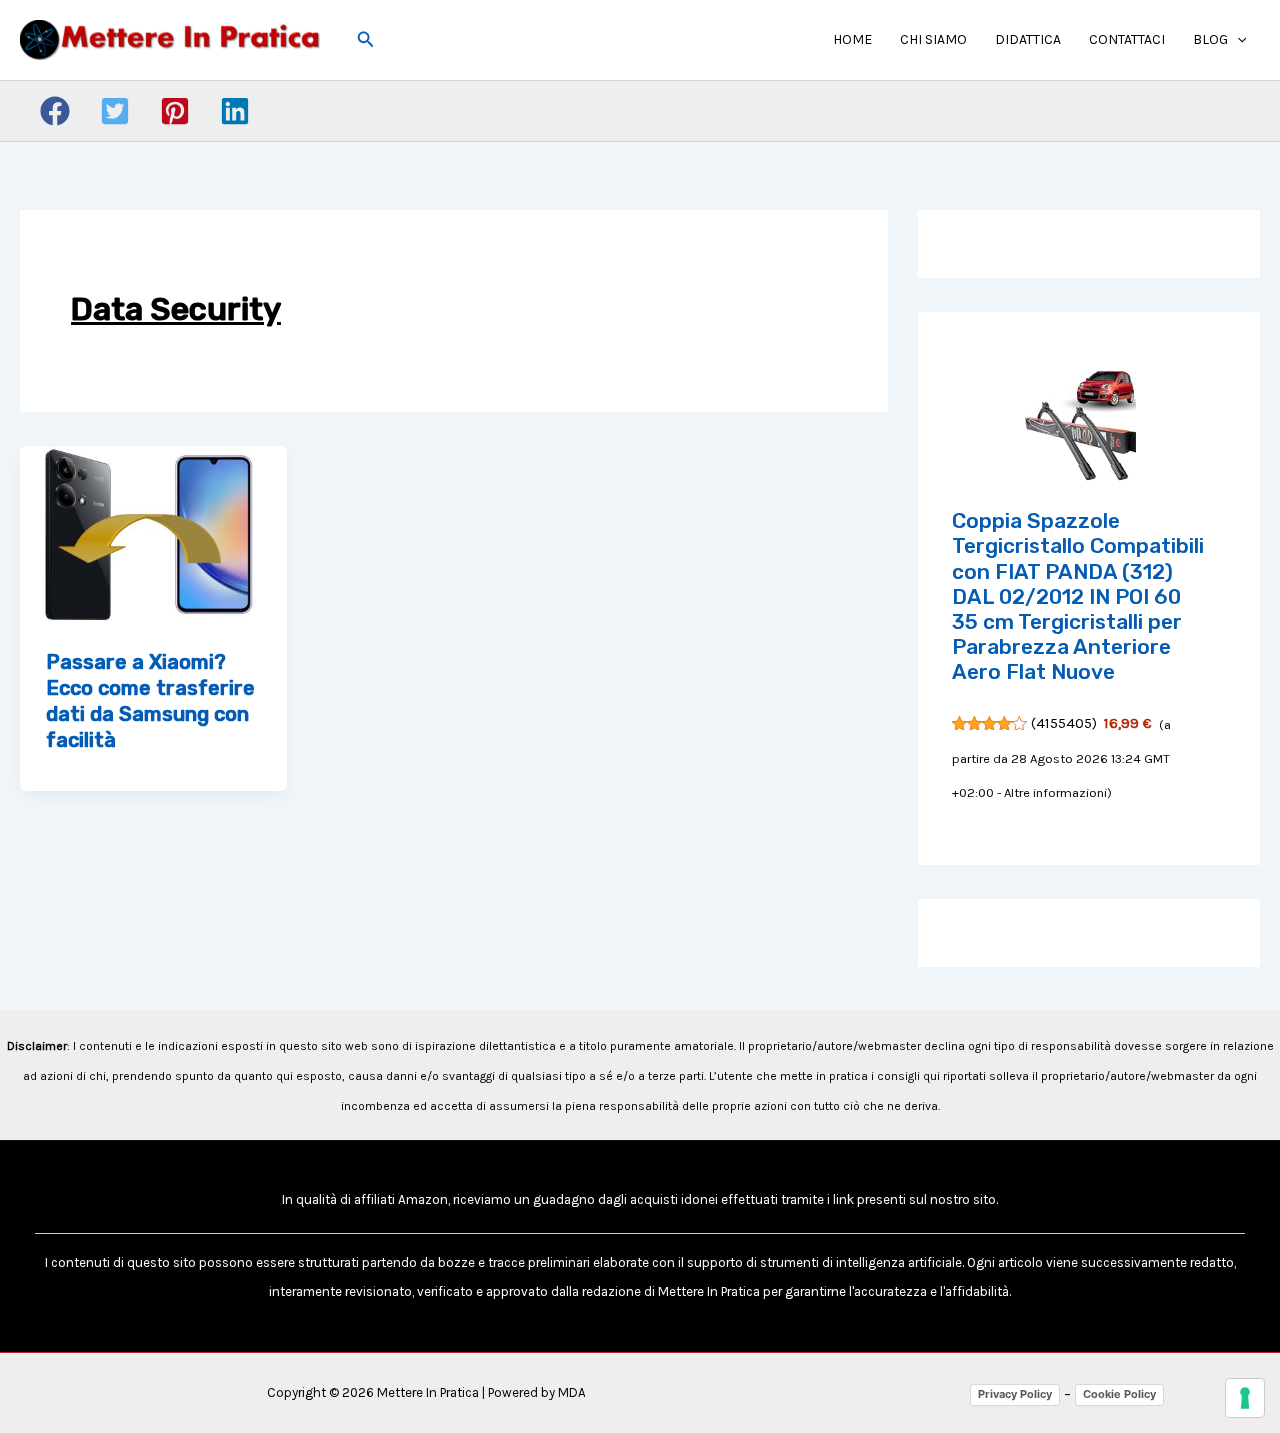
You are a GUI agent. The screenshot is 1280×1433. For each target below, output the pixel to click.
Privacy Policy (1015, 1394)
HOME (852, 39)
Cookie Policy (1119, 1394)
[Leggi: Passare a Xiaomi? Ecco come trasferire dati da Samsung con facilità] (153, 533)
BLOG (1210, 39)
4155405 (1064, 723)
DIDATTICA (1028, 39)
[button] (366, 40)
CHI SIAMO (933, 39)
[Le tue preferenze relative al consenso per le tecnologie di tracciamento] (1245, 1398)
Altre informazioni (1055, 792)
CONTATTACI (1127, 39)
